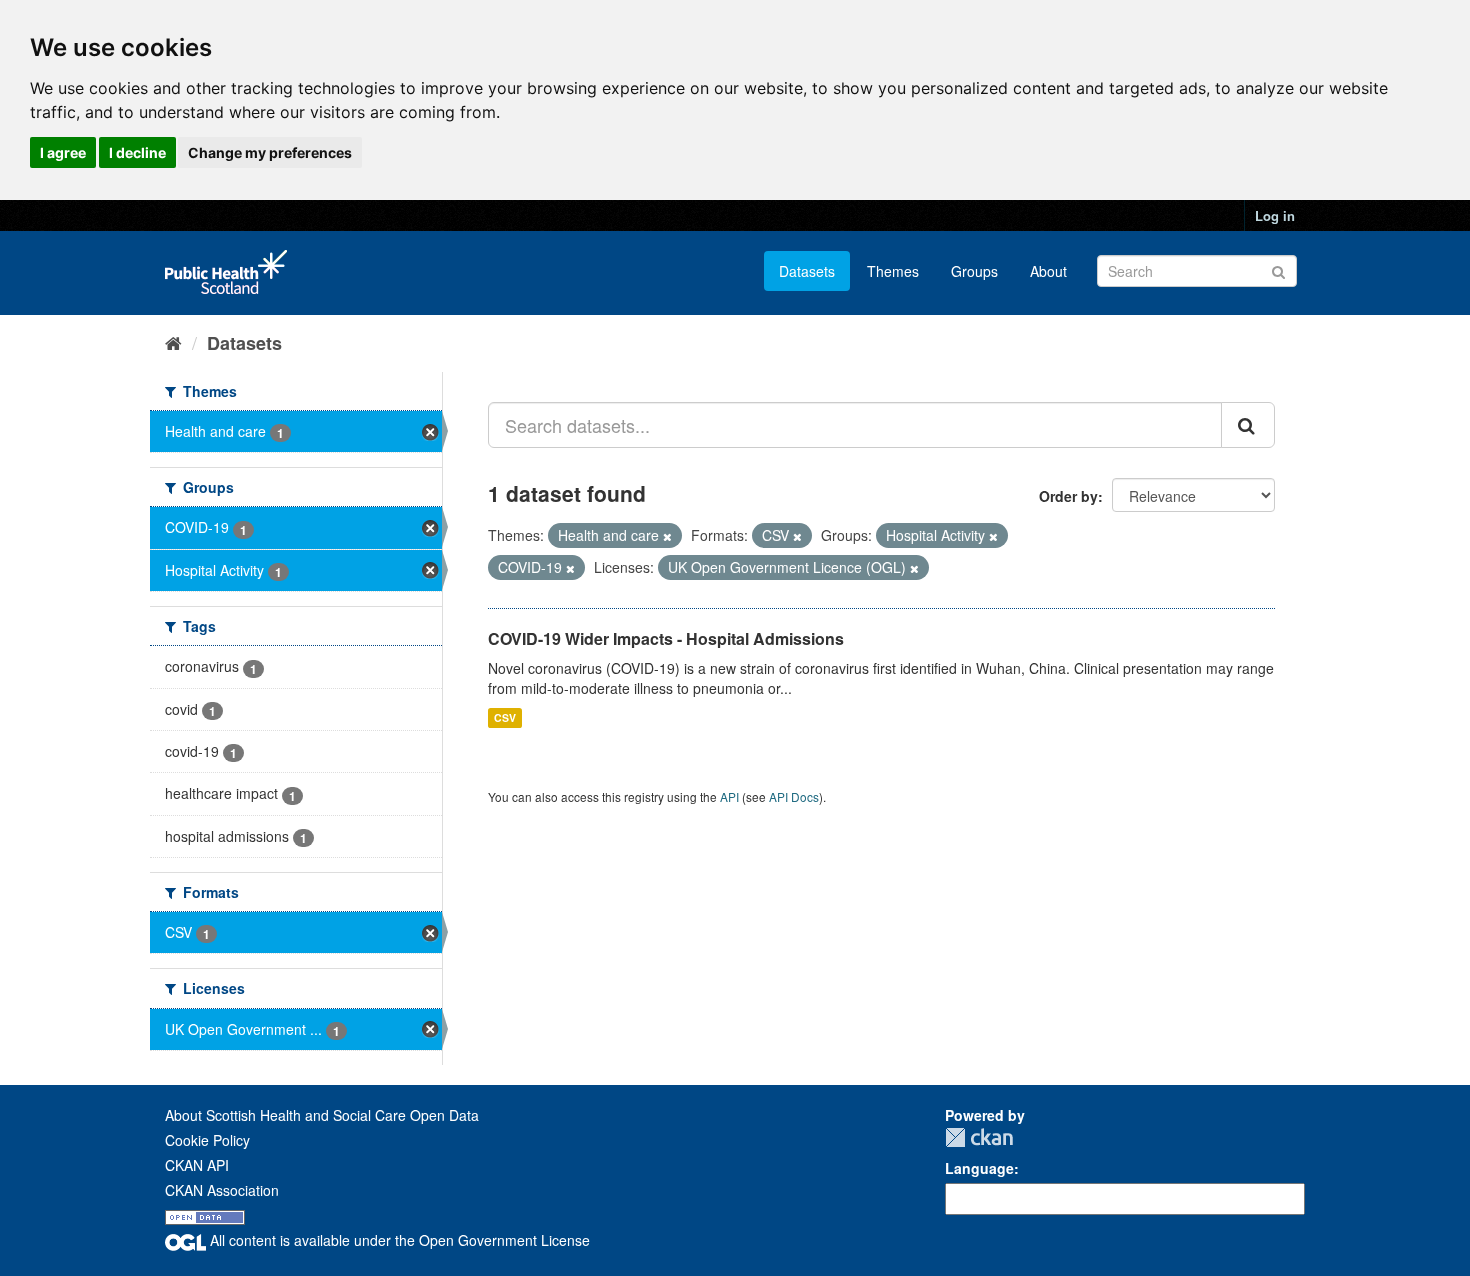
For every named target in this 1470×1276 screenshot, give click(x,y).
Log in (1275, 215)
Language (979, 1168)
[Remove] (667, 536)
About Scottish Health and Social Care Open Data (322, 1115)
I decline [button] (137, 152)
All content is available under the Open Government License (398, 1240)
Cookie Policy (207, 1140)
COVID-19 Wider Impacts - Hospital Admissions (666, 638)
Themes (893, 271)
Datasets (807, 271)
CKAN (979, 1137)
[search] (1248, 425)
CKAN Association (222, 1190)
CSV (505, 717)
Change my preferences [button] (270, 152)
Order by (1068, 496)
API (729, 796)
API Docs (794, 796)
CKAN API (197, 1165)
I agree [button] (63, 152)
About (1048, 271)
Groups (974, 271)
